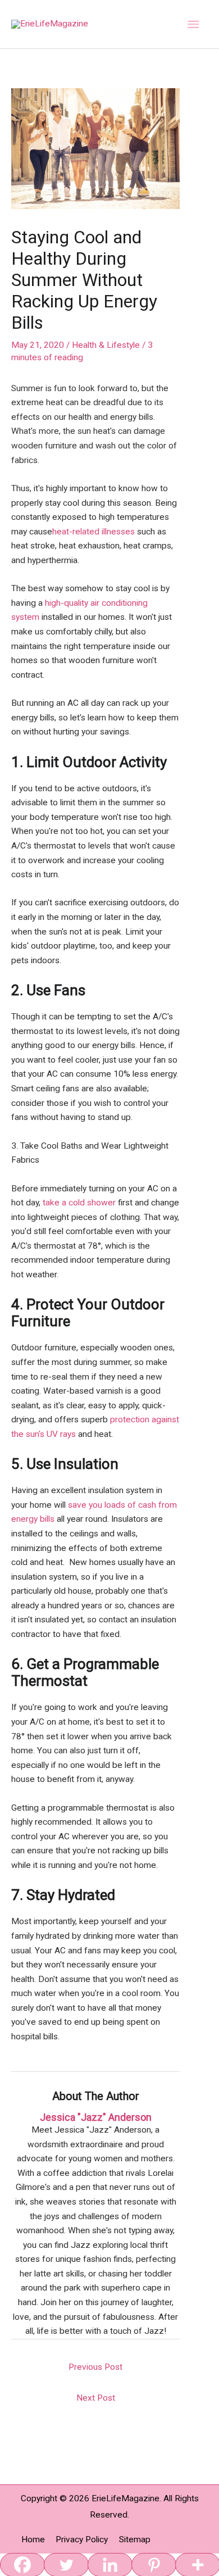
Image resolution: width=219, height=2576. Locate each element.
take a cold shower (79, 1203)
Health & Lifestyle (106, 345)
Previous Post (95, 2367)
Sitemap (135, 2539)
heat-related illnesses (93, 532)
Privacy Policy (82, 2539)
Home (33, 2539)
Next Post (96, 2398)
